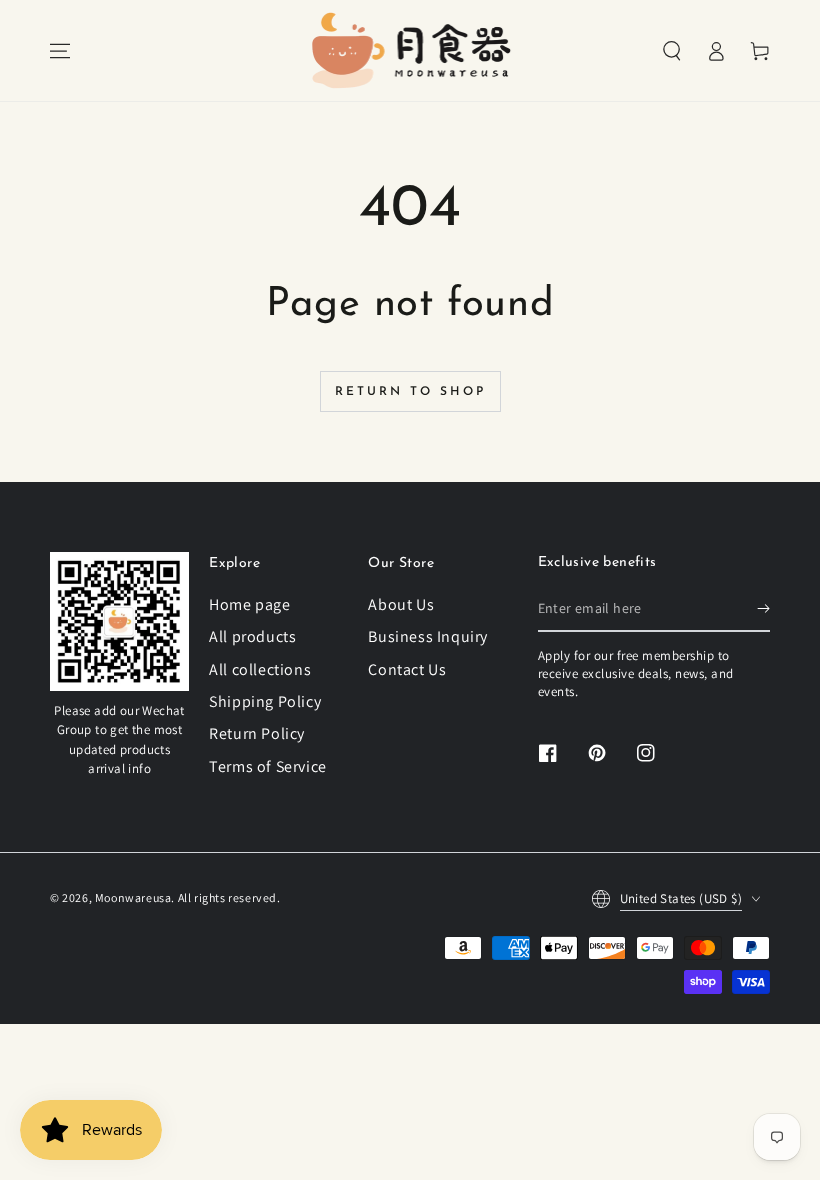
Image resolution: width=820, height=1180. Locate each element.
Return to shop (410, 392)
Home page (249, 604)
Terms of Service (268, 766)
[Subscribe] (763, 609)
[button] (672, 51)
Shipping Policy (265, 701)
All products (252, 636)
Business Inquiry (428, 636)
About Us (401, 604)
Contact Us (407, 669)
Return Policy (257, 733)
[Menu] (60, 51)
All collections (260, 669)
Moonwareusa (133, 897)
